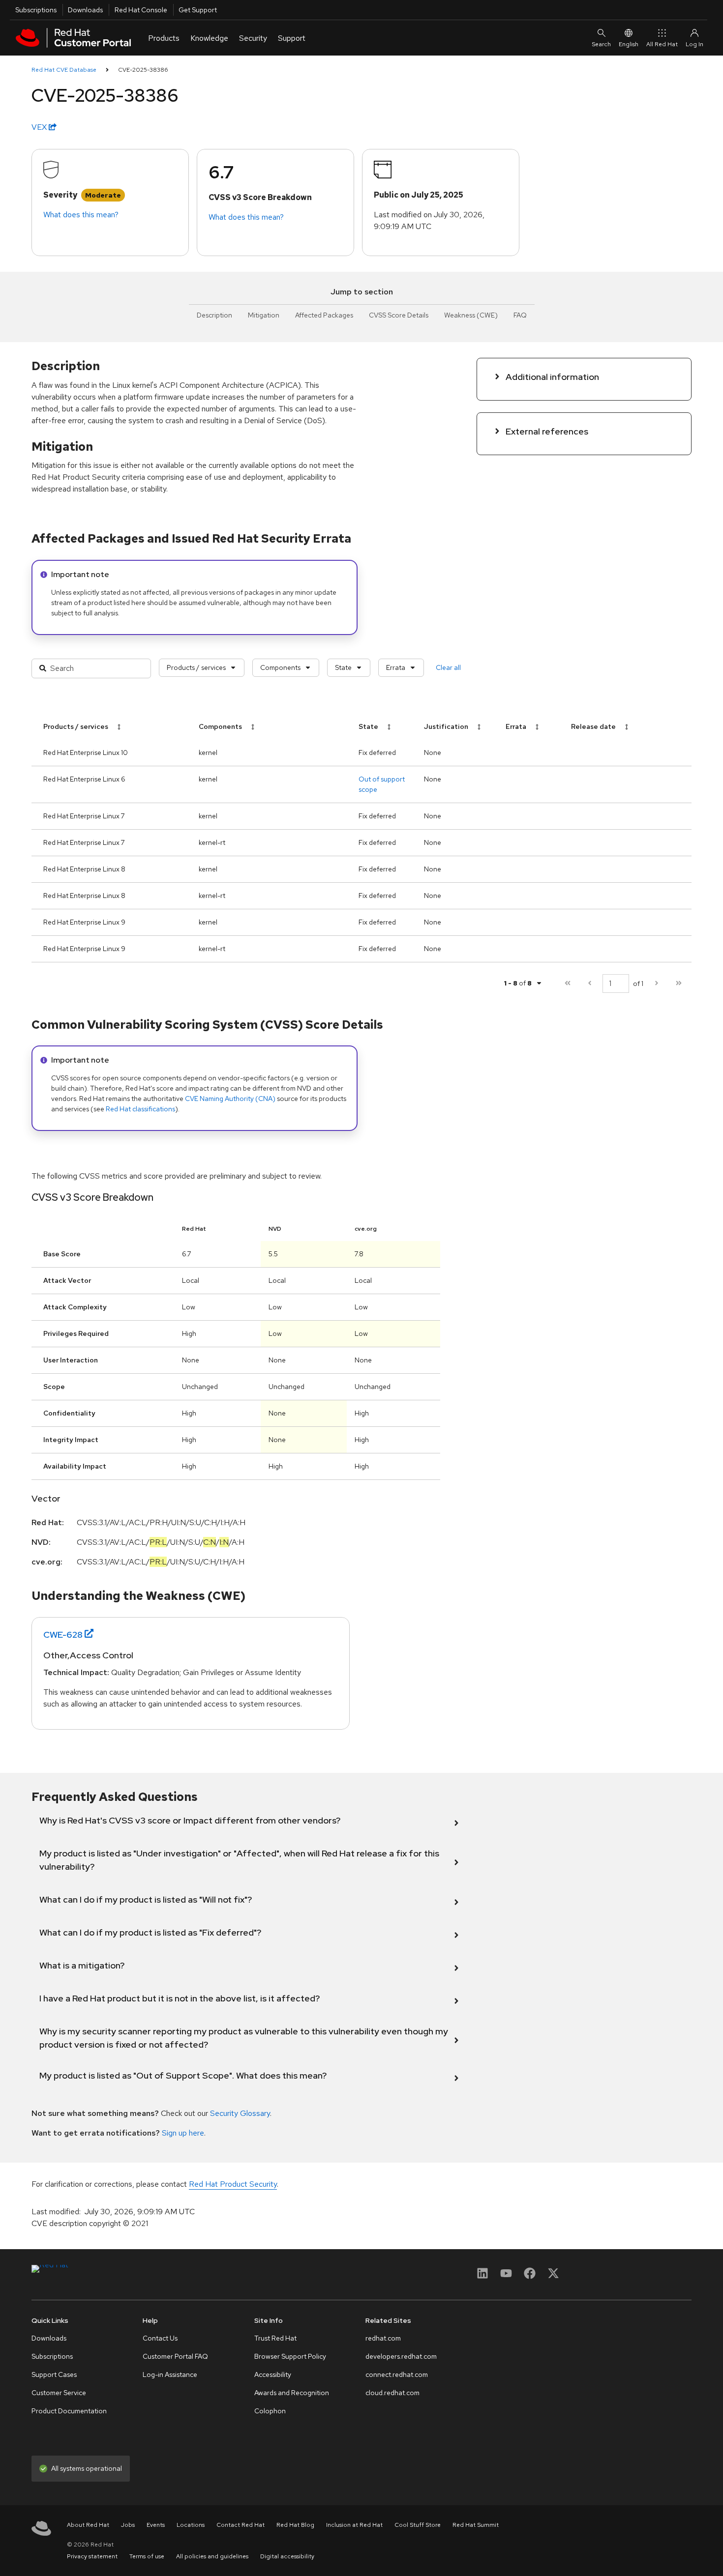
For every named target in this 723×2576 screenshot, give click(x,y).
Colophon (270, 2411)
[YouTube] (506, 2276)
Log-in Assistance (170, 2374)
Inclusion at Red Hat (354, 2525)
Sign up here (183, 2133)
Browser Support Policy (290, 2356)
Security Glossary (240, 2113)
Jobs (128, 2525)
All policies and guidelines (212, 2556)
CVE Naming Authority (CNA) (230, 1099)
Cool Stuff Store (418, 2525)
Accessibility (273, 2374)
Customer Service (59, 2393)
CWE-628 (63, 1635)
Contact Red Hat (241, 2525)
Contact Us (160, 2338)
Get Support (198, 10)
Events (156, 2525)
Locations (191, 2525)
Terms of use (147, 2556)
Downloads (85, 10)
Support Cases (54, 2374)
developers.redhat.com (401, 2356)
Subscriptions (36, 10)
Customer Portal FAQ (175, 2356)
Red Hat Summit (476, 2525)
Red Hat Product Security (233, 2184)
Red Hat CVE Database (64, 70)
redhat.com (383, 2338)
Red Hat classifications (140, 1109)
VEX (40, 127)
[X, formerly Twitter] (553, 2276)
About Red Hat (88, 2525)
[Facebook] (530, 2276)
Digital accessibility (287, 2556)
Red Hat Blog (295, 2525)
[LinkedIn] (482, 2276)
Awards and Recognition (292, 2393)
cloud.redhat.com (392, 2393)
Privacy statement (92, 2556)
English (629, 44)
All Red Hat (662, 44)
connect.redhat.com (397, 2374)
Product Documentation (69, 2411)
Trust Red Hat (275, 2338)
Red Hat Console (141, 10)
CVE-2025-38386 (143, 70)
